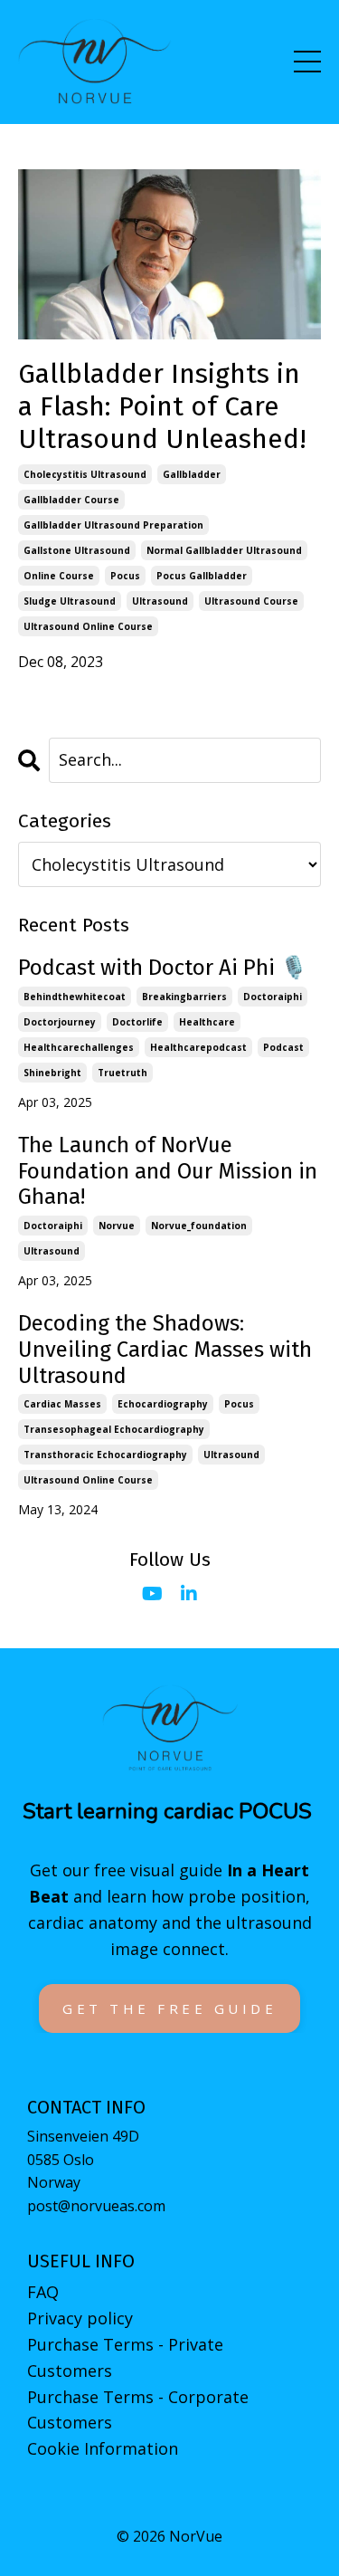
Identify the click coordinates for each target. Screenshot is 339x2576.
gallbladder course (71, 500)
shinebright (52, 1073)
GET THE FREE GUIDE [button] (169, 2008)
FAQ (43, 2292)
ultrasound (160, 601)
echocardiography (163, 1404)
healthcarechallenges (79, 1047)
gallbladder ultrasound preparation (113, 525)
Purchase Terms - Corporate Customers (138, 2410)
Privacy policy (80, 2318)
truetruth (122, 1073)
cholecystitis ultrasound (85, 474)
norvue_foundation (199, 1226)
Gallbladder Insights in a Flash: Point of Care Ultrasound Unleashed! (162, 406)
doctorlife (137, 1022)
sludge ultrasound (70, 601)
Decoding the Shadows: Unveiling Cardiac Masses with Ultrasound (165, 1350)
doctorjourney (60, 1022)
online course (59, 576)
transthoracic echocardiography (105, 1455)
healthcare (207, 1022)
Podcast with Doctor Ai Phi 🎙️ (163, 968)
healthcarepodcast (198, 1047)
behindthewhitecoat (75, 997)
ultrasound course (251, 601)
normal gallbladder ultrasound (224, 550)
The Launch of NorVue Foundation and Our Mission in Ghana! (168, 1171)
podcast (283, 1047)
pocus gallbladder (202, 576)
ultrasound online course (88, 626)
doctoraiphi (273, 997)
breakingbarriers (184, 997)
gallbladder (192, 474)
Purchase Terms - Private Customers (125, 2357)
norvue (117, 1226)
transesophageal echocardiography (114, 1429)
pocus (125, 576)
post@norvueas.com (96, 2206)
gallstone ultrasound (77, 550)
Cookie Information (103, 2448)
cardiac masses (62, 1404)
